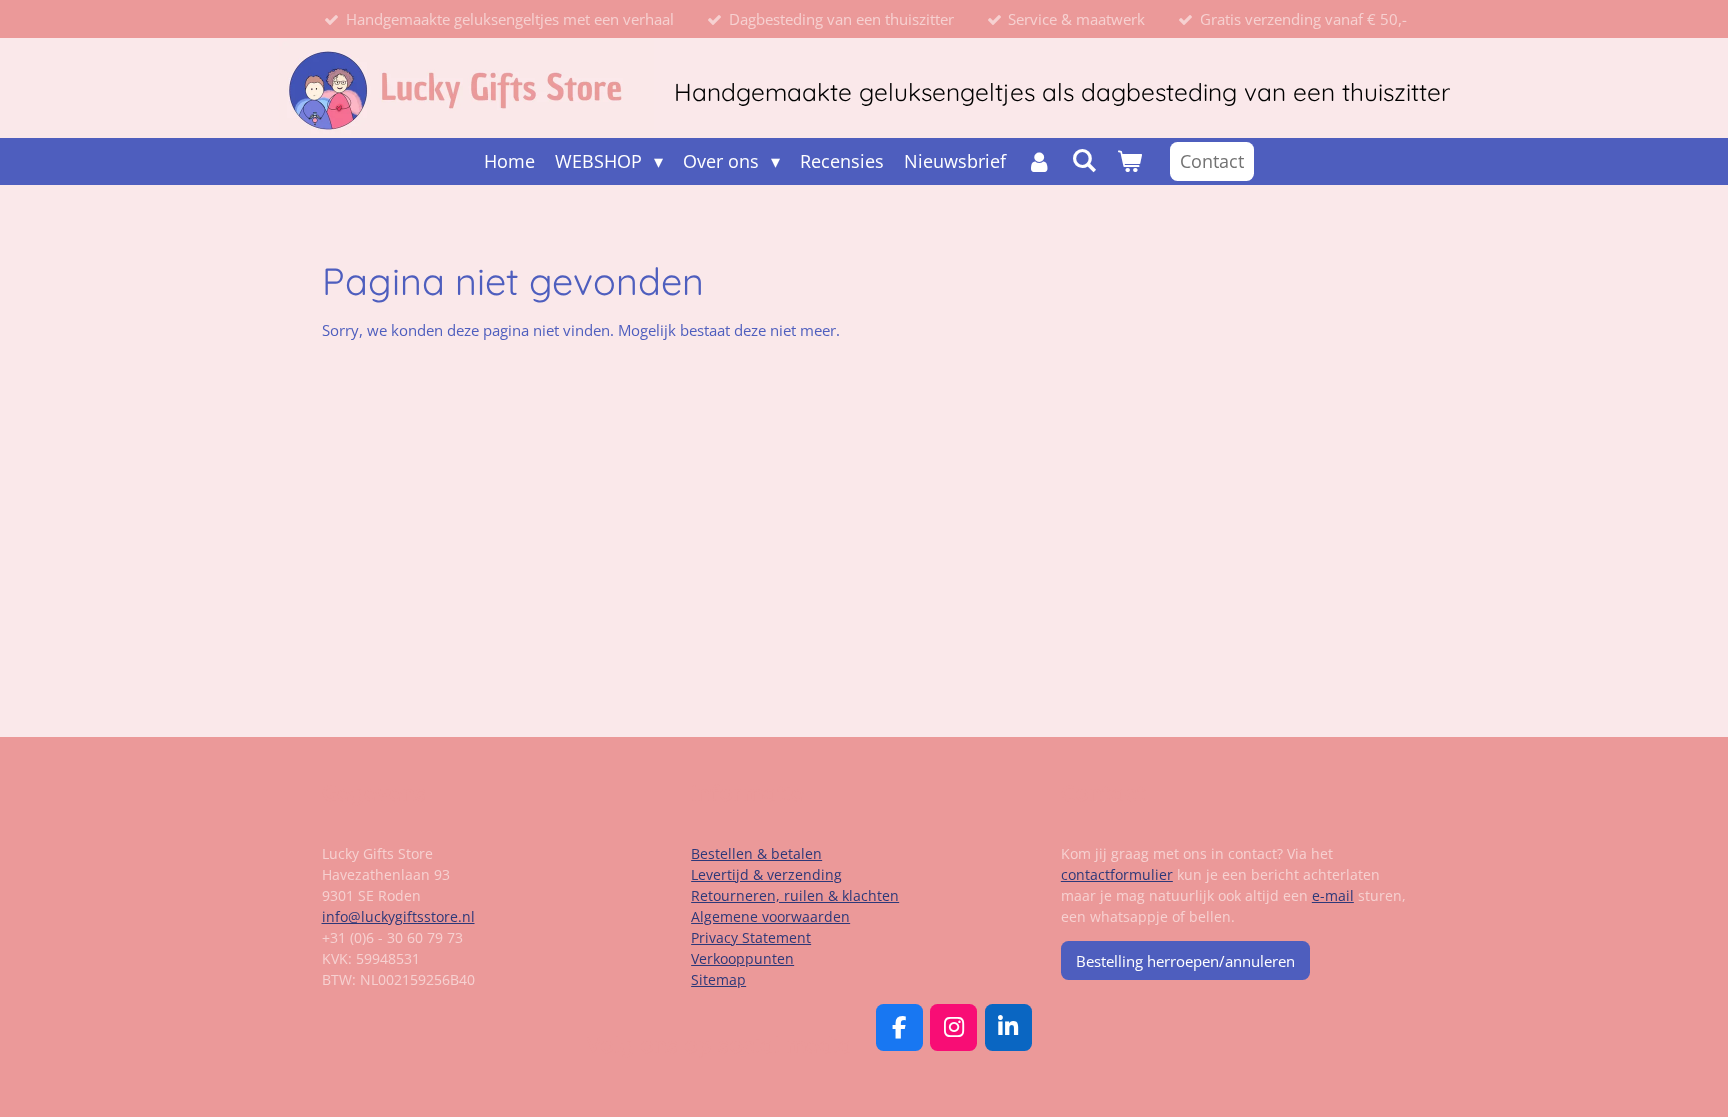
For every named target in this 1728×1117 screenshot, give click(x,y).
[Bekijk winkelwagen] (1129, 161)
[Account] (1038, 161)
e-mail (1333, 895)
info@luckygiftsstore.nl (398, 916)
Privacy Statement (751, 937)
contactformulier (1117, 874)
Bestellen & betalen (756, 853)
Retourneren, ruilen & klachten (795, 895)
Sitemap (718, 979)
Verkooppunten (742, 958)
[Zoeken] (1084, 160)
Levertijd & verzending (766, 874)
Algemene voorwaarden (770, 916)
